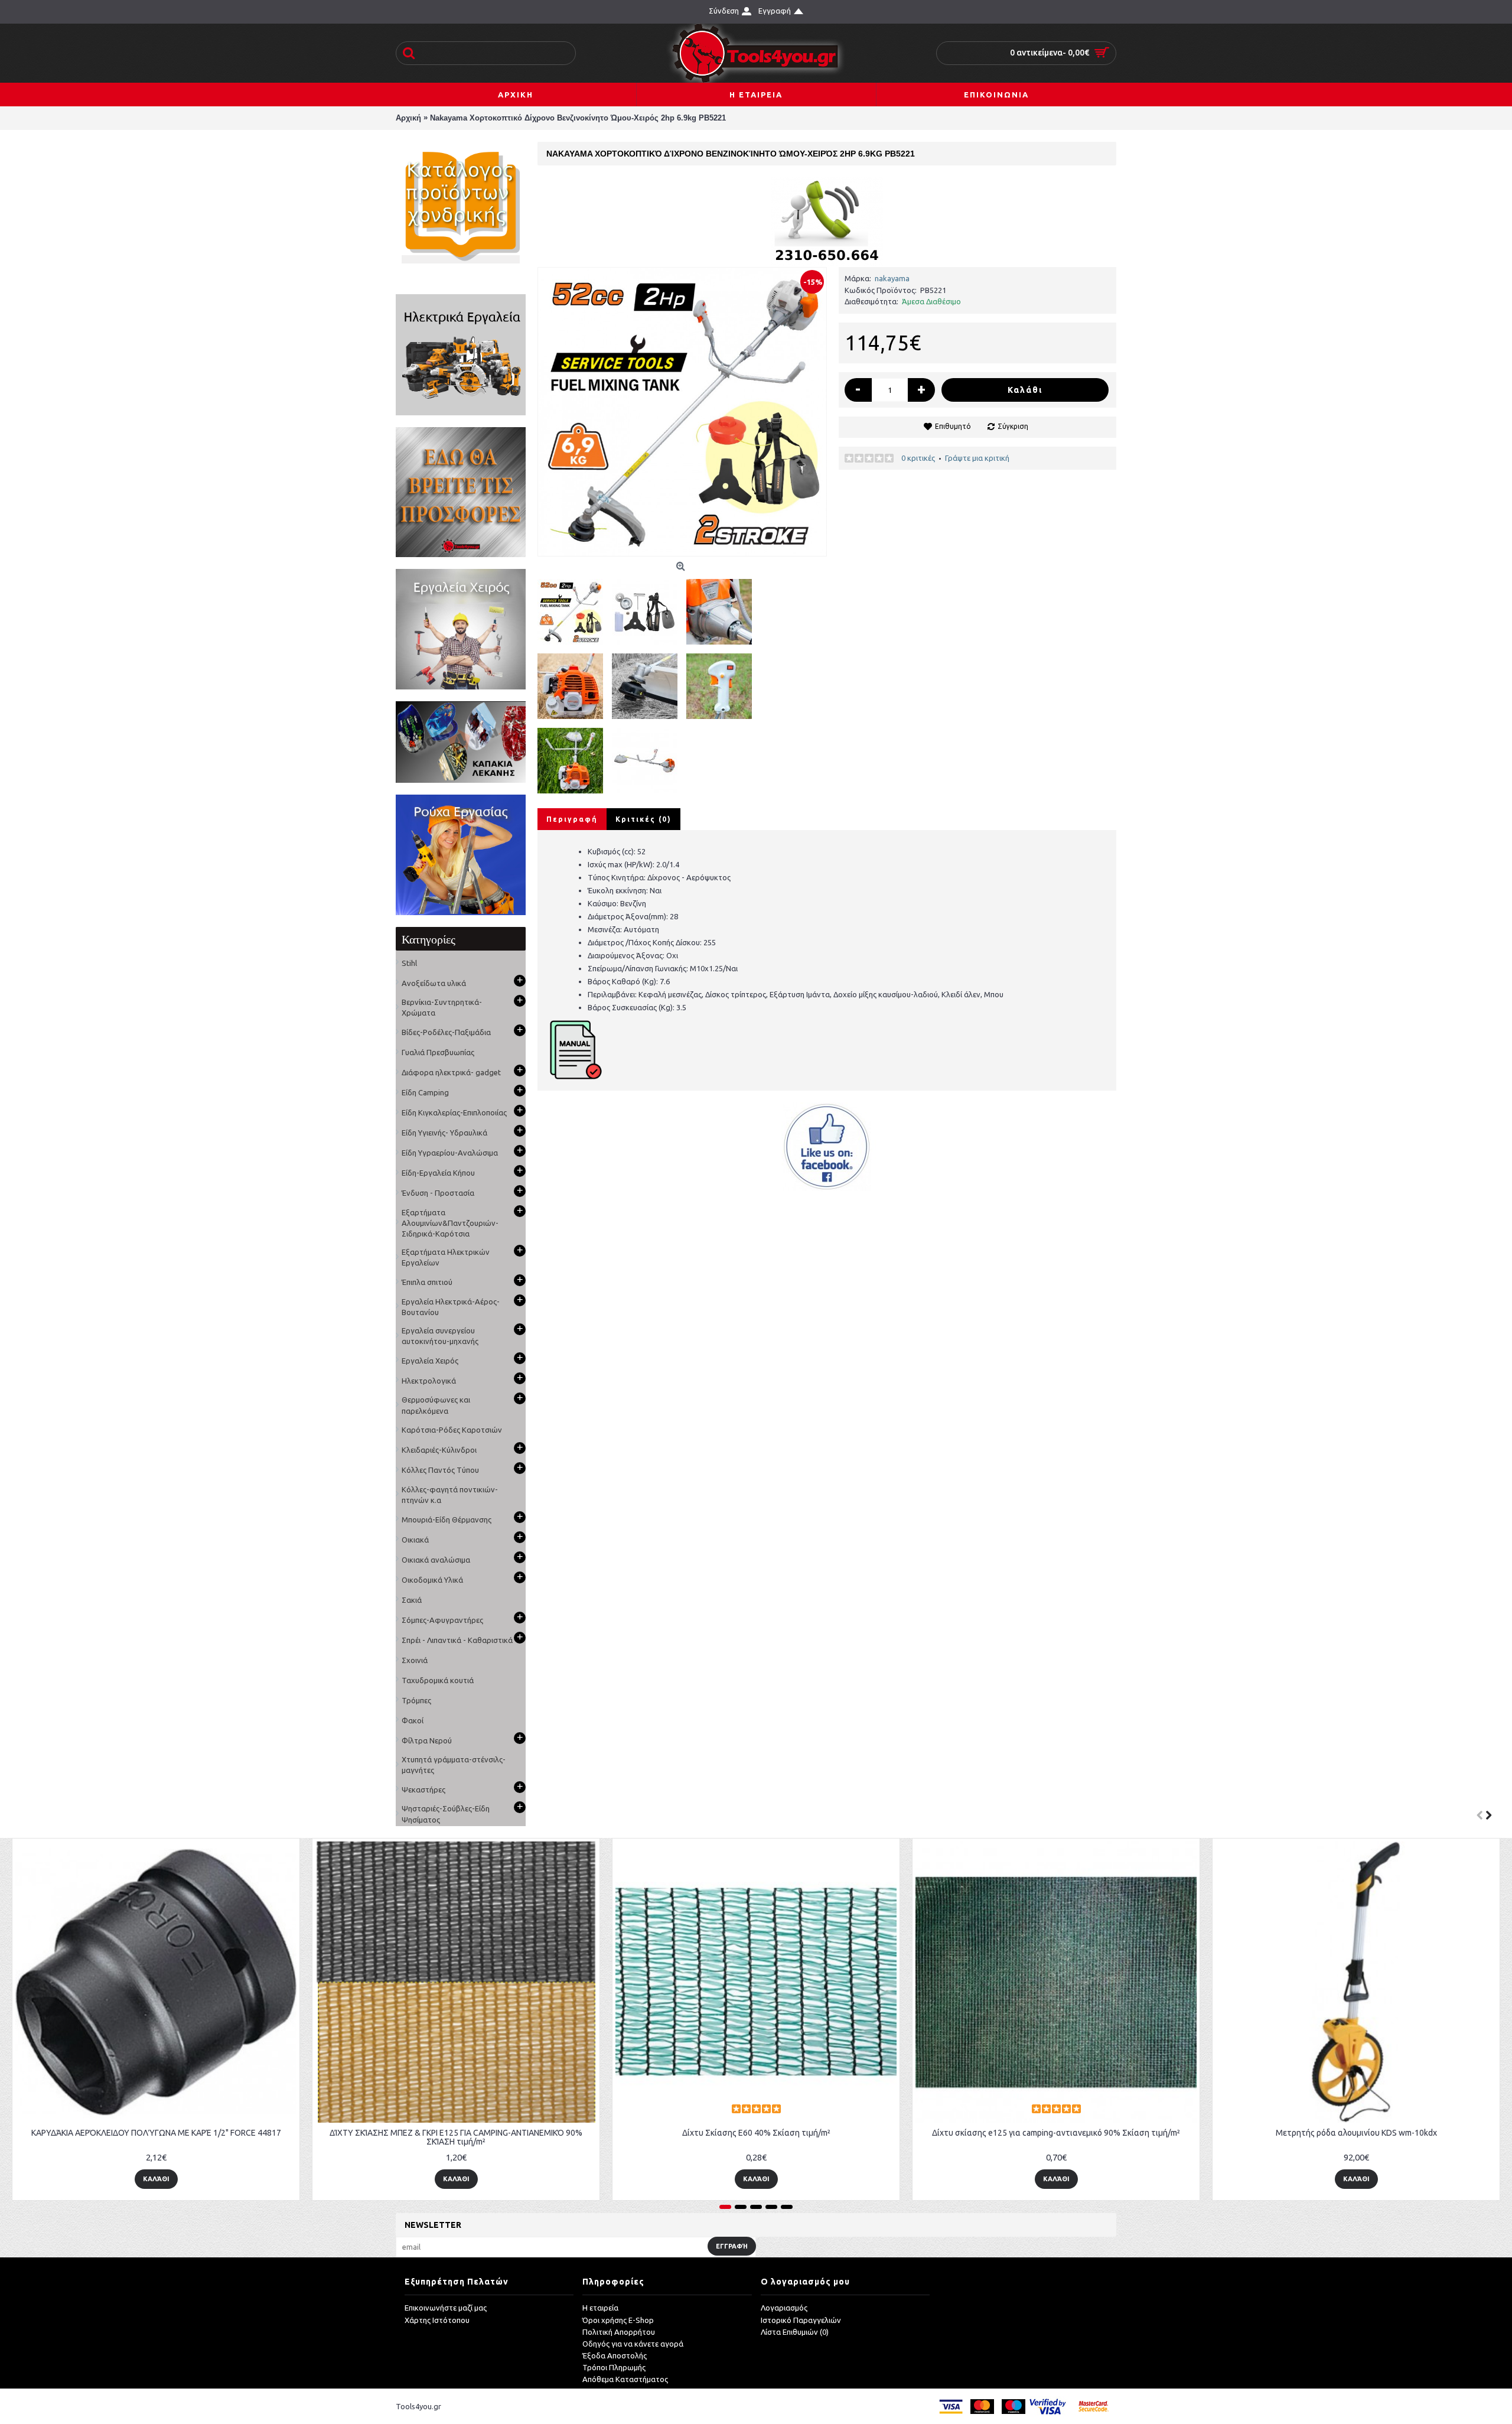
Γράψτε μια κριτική (977, 458)
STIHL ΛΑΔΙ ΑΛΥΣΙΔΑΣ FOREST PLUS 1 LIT (163, 2133)
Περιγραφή (572, 819)
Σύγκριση (1013, 426)
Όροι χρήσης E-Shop (618, 2320)
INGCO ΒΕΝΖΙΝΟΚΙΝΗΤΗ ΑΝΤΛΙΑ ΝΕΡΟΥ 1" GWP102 (463, 2133)
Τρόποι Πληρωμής (614, 2367)
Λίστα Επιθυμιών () (795, 2332)
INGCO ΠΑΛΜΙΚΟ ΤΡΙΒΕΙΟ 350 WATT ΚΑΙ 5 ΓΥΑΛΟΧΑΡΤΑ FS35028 (1063, 2133)
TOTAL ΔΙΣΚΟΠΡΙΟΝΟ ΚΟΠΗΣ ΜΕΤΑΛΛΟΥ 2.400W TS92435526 (763, 2133)
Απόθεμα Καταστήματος (625, 2379)
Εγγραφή (732, 2246)
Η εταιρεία (600, 2308)
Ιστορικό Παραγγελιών (801, 2320)
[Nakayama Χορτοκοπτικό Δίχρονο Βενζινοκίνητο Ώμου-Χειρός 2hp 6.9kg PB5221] (682, 412)
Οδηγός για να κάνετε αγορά (633, 2344)
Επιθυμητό (953, 426)
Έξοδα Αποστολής (615, 2355)
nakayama (892, 278)
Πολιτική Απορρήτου (619, 2332)
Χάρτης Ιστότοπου (437, 2320)
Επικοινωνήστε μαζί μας (446, 2308)
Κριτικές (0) (643, 819)
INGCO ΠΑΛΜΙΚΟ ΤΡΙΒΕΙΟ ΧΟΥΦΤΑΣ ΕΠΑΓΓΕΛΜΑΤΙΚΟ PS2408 (1363, 2133)
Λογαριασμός (784, 2308)
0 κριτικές (918, 458)
